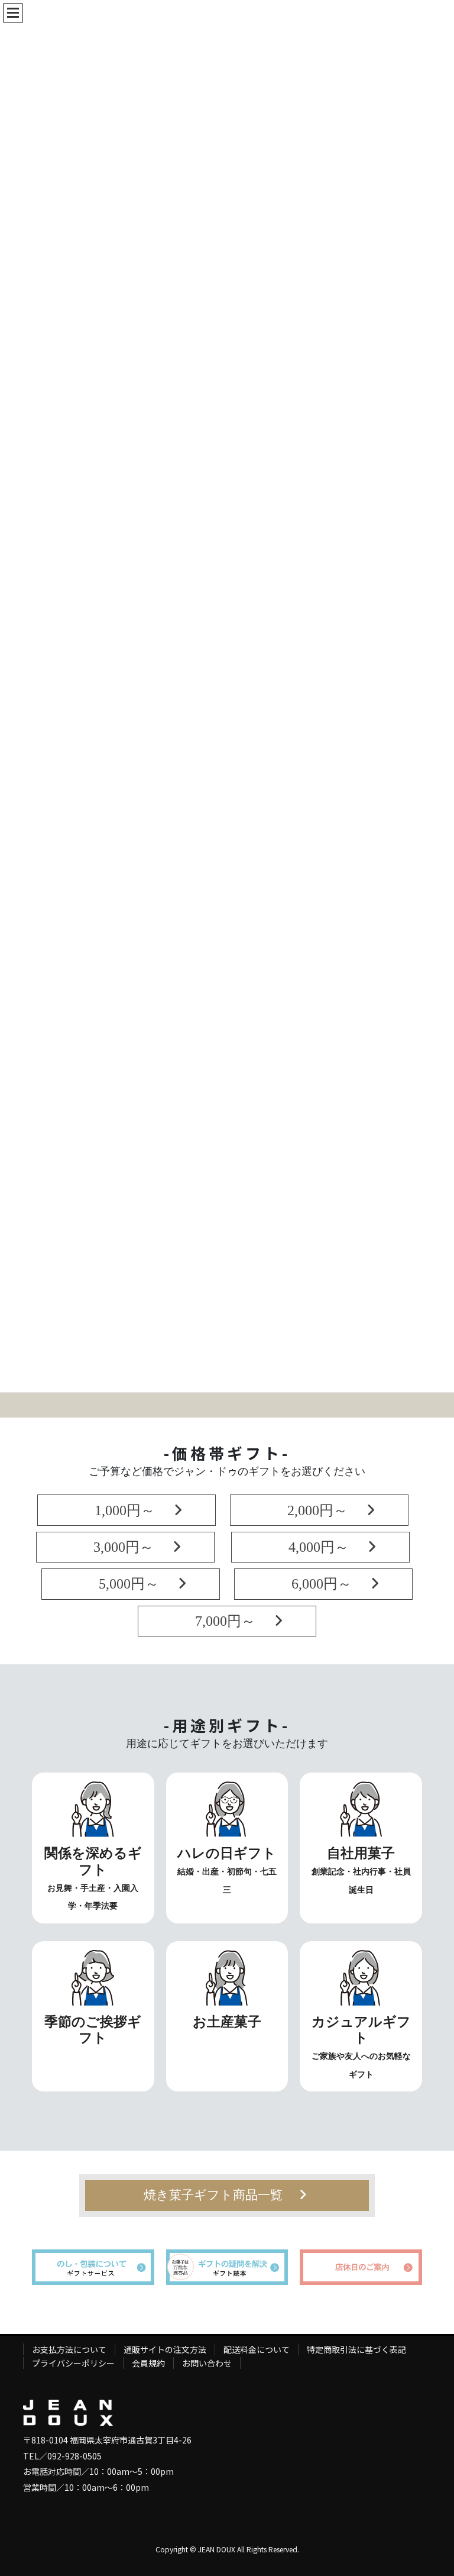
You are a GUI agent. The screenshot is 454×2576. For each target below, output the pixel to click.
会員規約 (148, 2363)
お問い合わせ (207, 2363)
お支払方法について (69, 2349)
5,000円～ (122, 1584)
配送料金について (257, 2349)
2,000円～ (310, 1510)
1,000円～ (118, 1510)
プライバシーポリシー (73, 2363)
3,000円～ (116, 1547)
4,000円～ (312, 1547)
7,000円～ (218, 1621)
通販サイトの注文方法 (165, 2349)
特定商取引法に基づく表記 (356, 2349)
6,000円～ (314, 1584)
